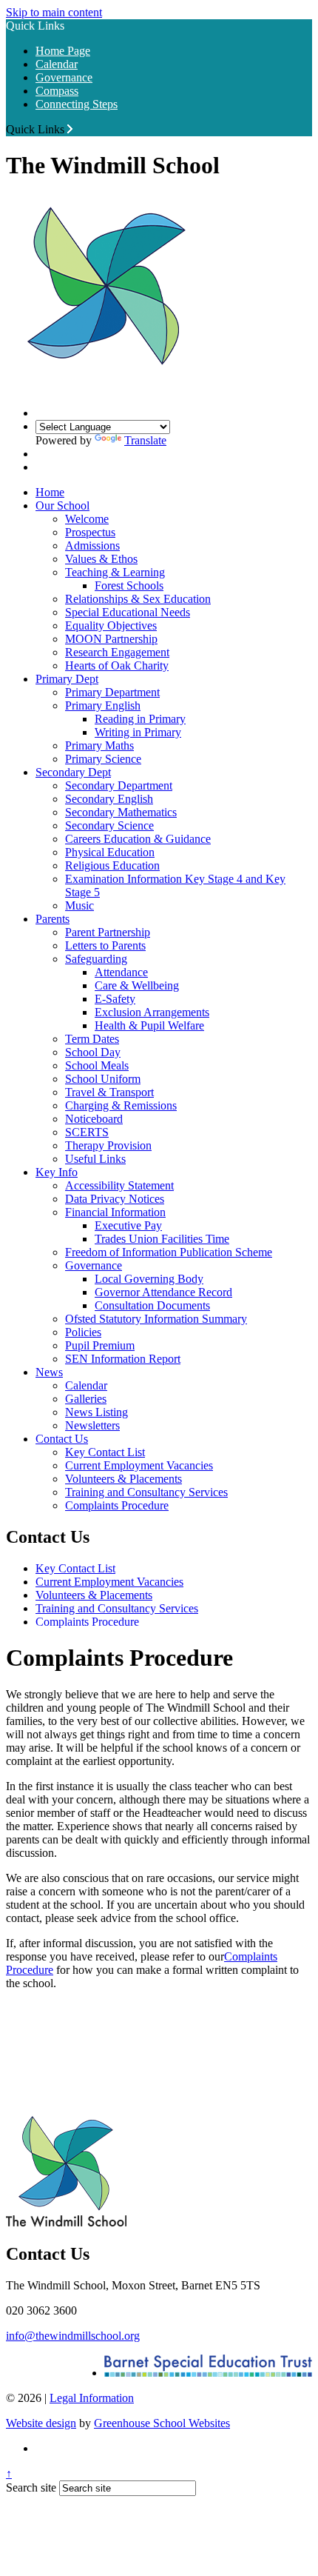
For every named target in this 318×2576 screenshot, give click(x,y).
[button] (70, 129)
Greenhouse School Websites (162, 2423)
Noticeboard (94, 1119)
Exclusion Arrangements (152, 1012)
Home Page (63, 51)
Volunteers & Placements (124, 1479)
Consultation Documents (152, 1305)
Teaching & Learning (115, 572)
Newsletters (92, 1425)
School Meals (97, 1065)
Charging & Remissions (121, 1105)
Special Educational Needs (128, 612)
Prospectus (90, 532)
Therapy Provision (108, 1145)
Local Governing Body (149, 1279)
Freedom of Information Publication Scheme (169, 1252)
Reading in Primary (140, 719)
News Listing (97, 1412)
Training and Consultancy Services (146, 1492)
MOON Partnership (111, 639)
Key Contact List (105, 1452)
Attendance (121, 972)
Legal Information (92, 2398)
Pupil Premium (100, 1345)
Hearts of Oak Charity (117, 665)
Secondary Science (109, 825)
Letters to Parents (105, 945)
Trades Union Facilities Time (162, 1239)
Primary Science (103, 759)
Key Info (57, 1172)
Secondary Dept (73, 772)
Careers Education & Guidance (138, 839)
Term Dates (92, 1039)
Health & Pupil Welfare (149, 1025)
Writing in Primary (138, 732)
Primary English (103, 705)
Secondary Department (119, 785)
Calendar (57, 64)
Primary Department (112, 692)
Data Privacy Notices (115, 1199)
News (49, 1372)
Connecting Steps (77, 104)
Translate (145, 440)
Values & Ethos (101, 559)
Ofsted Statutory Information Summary (156, 1319)
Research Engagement (117, 652)
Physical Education (110, 852)
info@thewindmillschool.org (73, 2336)
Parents (53, 919)
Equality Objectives (111, 625)
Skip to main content (54, 12)
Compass (57, 91)
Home (50, 492)
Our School (62, 505)
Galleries (86, 1399)
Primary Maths (99, 745)
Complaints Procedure (117, 1505)
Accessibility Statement (119, 1185)
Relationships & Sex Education (138, 599)
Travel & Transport (109, 1092)
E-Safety (115, 999)
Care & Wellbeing (137, 985)
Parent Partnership (108, 932)
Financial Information (115, 1212)
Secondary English (109, 799)
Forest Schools (129, 585)
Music (79, 905)
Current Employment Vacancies (139, 1465)
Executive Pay (128, 1225)
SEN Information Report (123, 1359)
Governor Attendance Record (163, 1292)
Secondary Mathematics (121, 812)
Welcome (87, 519)
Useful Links (95, 1159)
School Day (93, 1052)
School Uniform (103, 1079)
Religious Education (112, 865)
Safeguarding (96, 959)
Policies (83, 1332)
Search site (31, 2487)
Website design (41, 2423)
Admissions (92, 545)
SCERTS (87, 1132)
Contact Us (62, 1439)
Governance (64, 77)
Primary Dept (67, 679)
